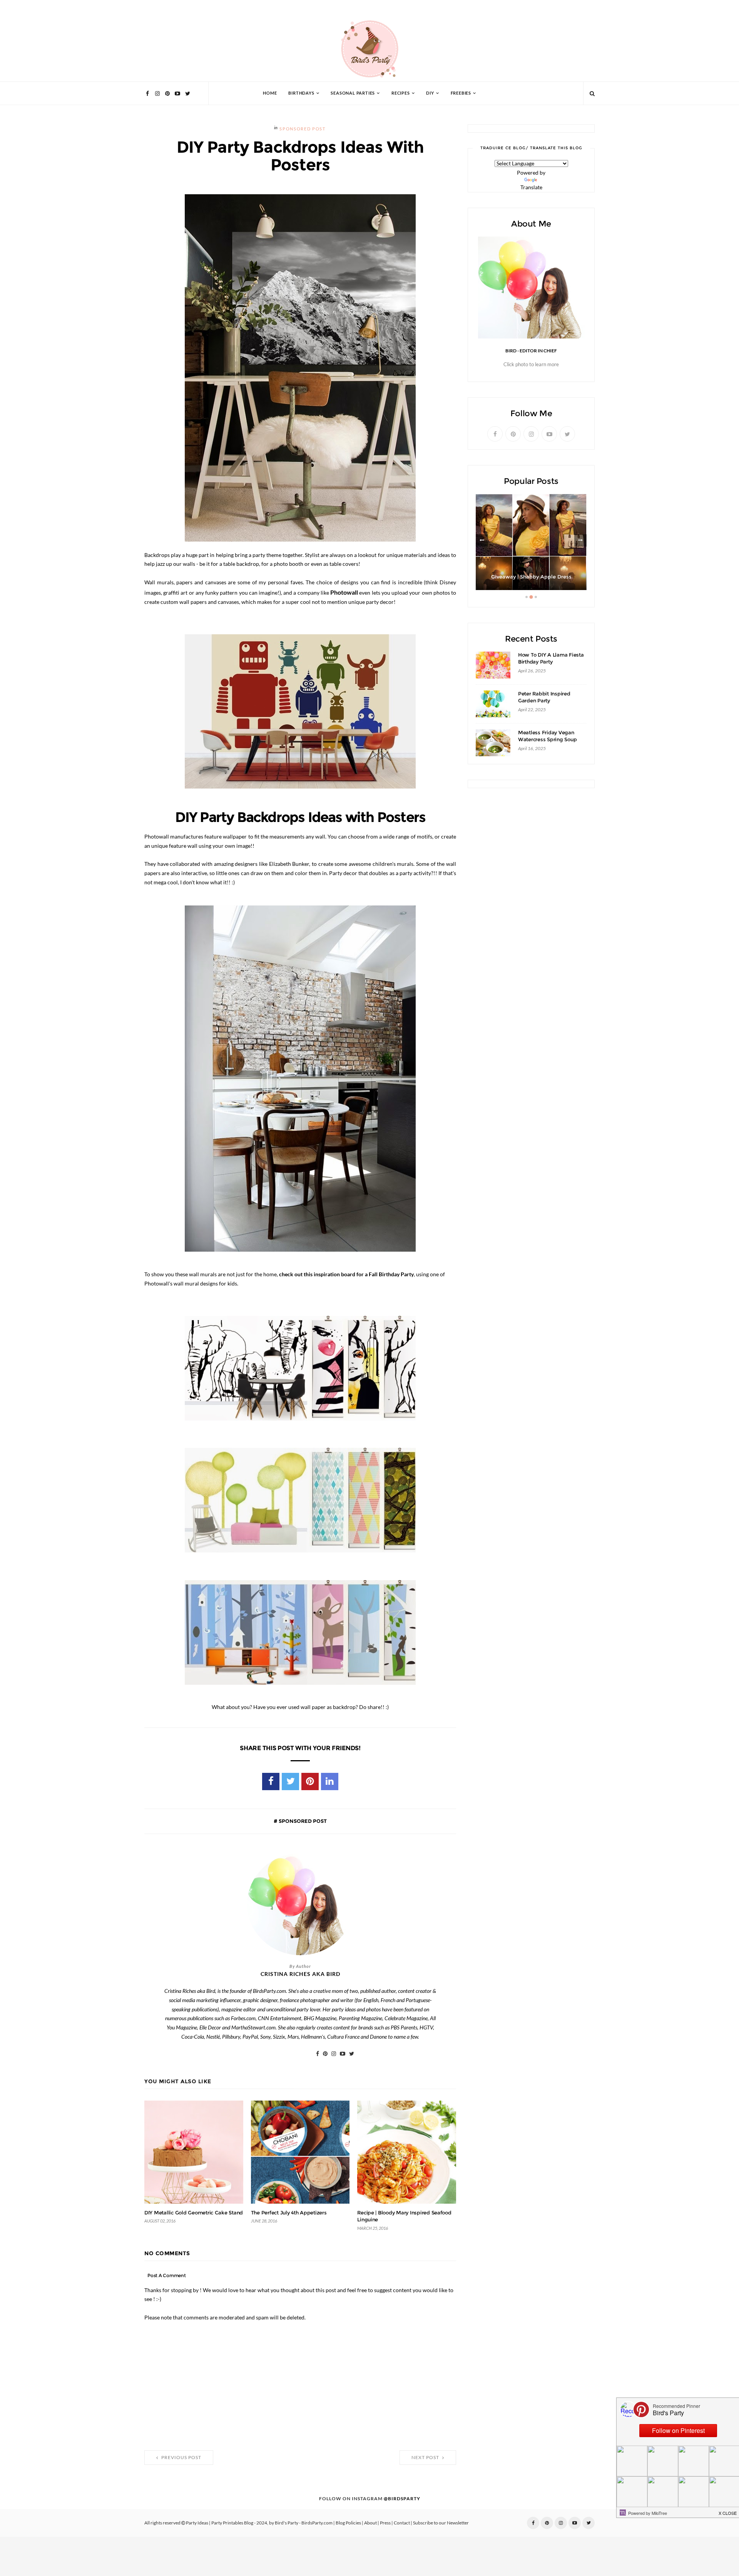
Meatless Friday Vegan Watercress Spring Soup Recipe (547, 739)
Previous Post (181, 2458)
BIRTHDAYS (301, 93)
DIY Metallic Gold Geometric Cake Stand (194, 2213)
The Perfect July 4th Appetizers (289, 2213)
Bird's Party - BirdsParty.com (304, 2523)
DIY (430, 93)
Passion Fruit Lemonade (531, 577)
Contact (402, 2523)
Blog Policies (348, 2523)
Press (385, 2523)
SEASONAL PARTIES (353, 93)
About (370, 2523)
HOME (270, 93)
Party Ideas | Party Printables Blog (220, 2523)
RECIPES (401, 93)
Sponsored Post (302, 129)
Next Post (426, 2458)
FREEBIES (461, 93)
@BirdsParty (402, 2499)
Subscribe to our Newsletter (441, 2523)
